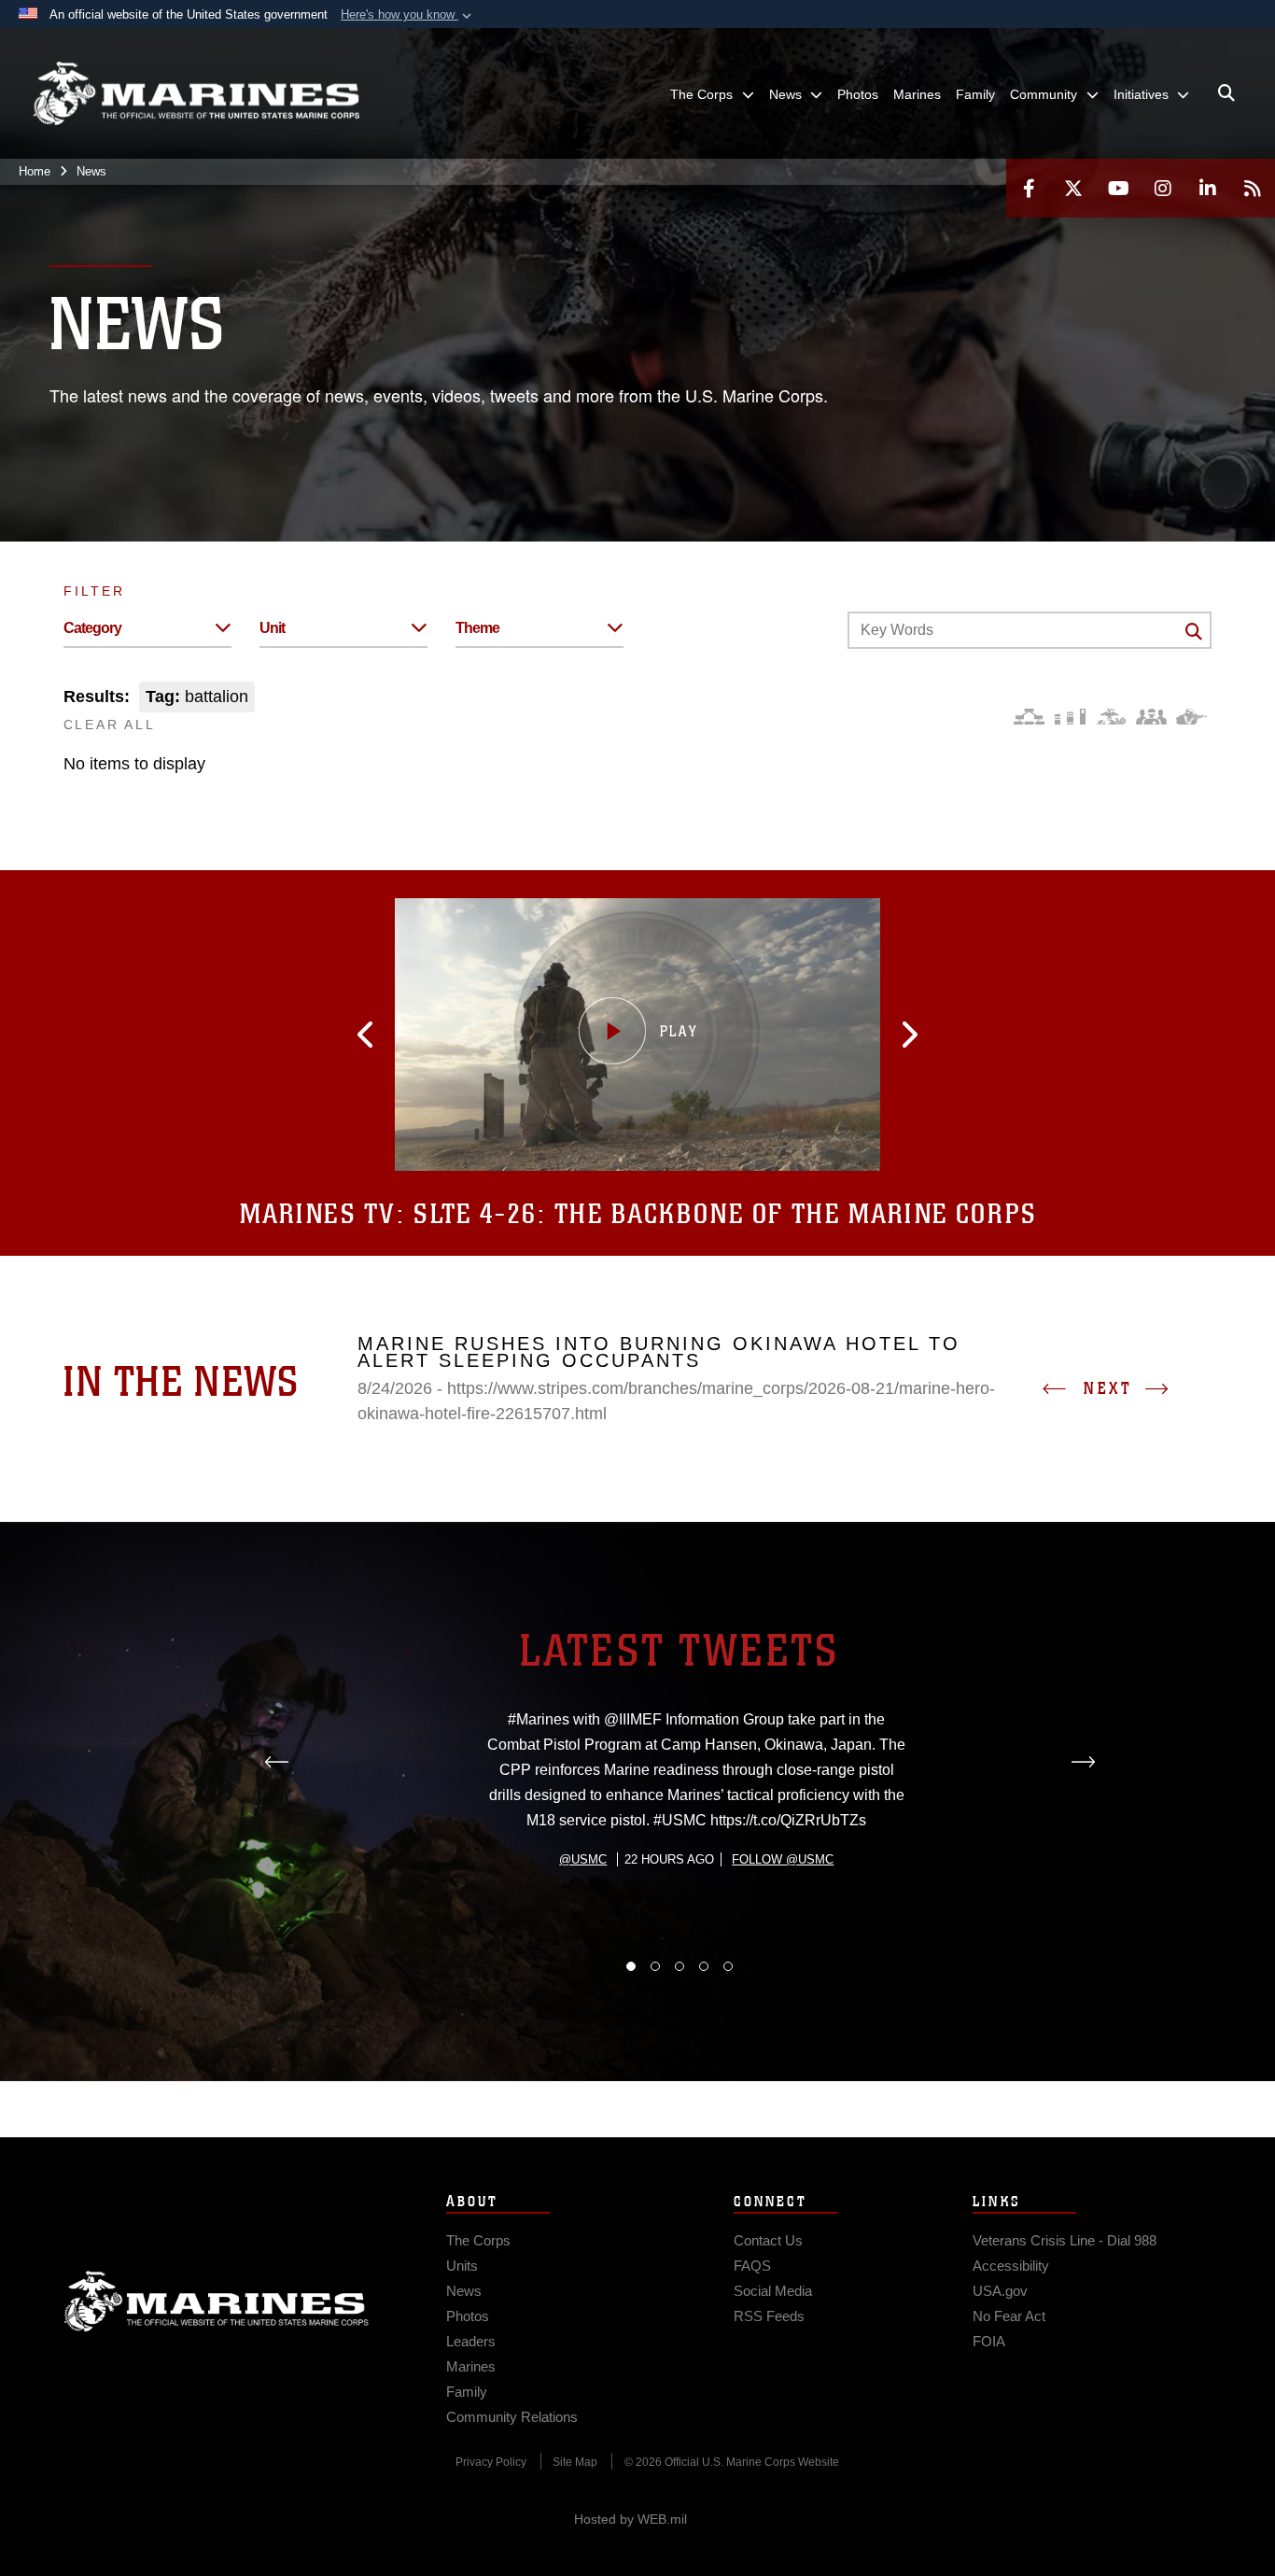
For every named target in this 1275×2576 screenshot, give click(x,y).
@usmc (583, 1859)
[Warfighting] (1191, 717)
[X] (1073, 188)
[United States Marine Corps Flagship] (196, 94)
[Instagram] (1163, 188)
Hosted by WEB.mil (630, 2519)
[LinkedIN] (1208, 188)
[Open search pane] (1226, 93)
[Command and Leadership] (1151, 717)
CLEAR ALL (110, 725)
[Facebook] (1029, 188)
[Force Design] (1029, 717)
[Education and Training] (1070, 717)
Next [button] (1108, 1388)
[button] (408, 15)
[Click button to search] (1194, 631)
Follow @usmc (783, 1859)
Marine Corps (217, 2302)
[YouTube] (1118, 188)
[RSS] (1253, 188)
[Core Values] (1110, 717)
